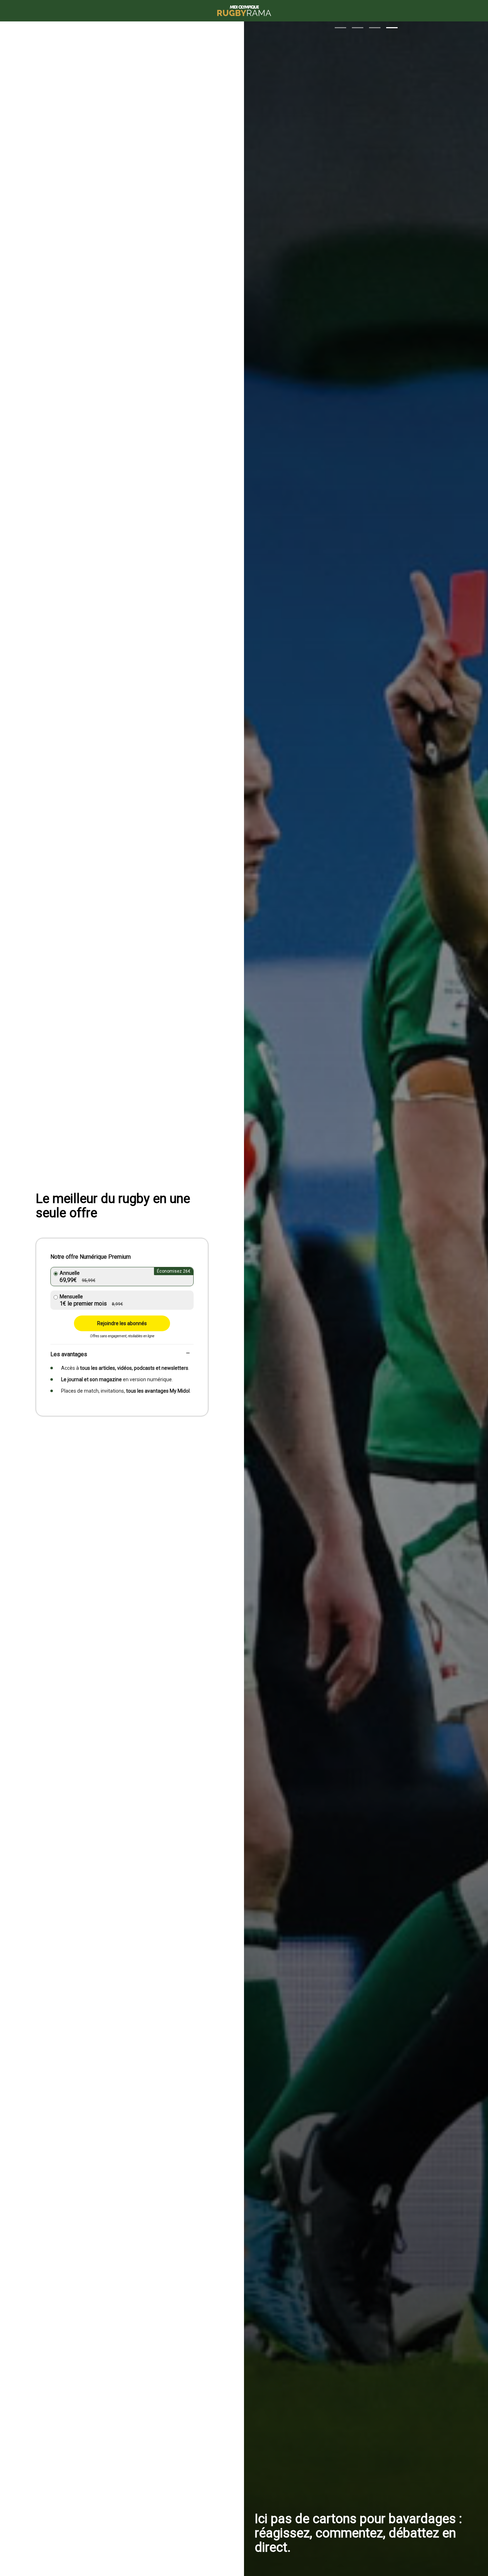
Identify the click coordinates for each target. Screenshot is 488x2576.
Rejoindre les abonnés (122, 1323)
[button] (340, 28)
